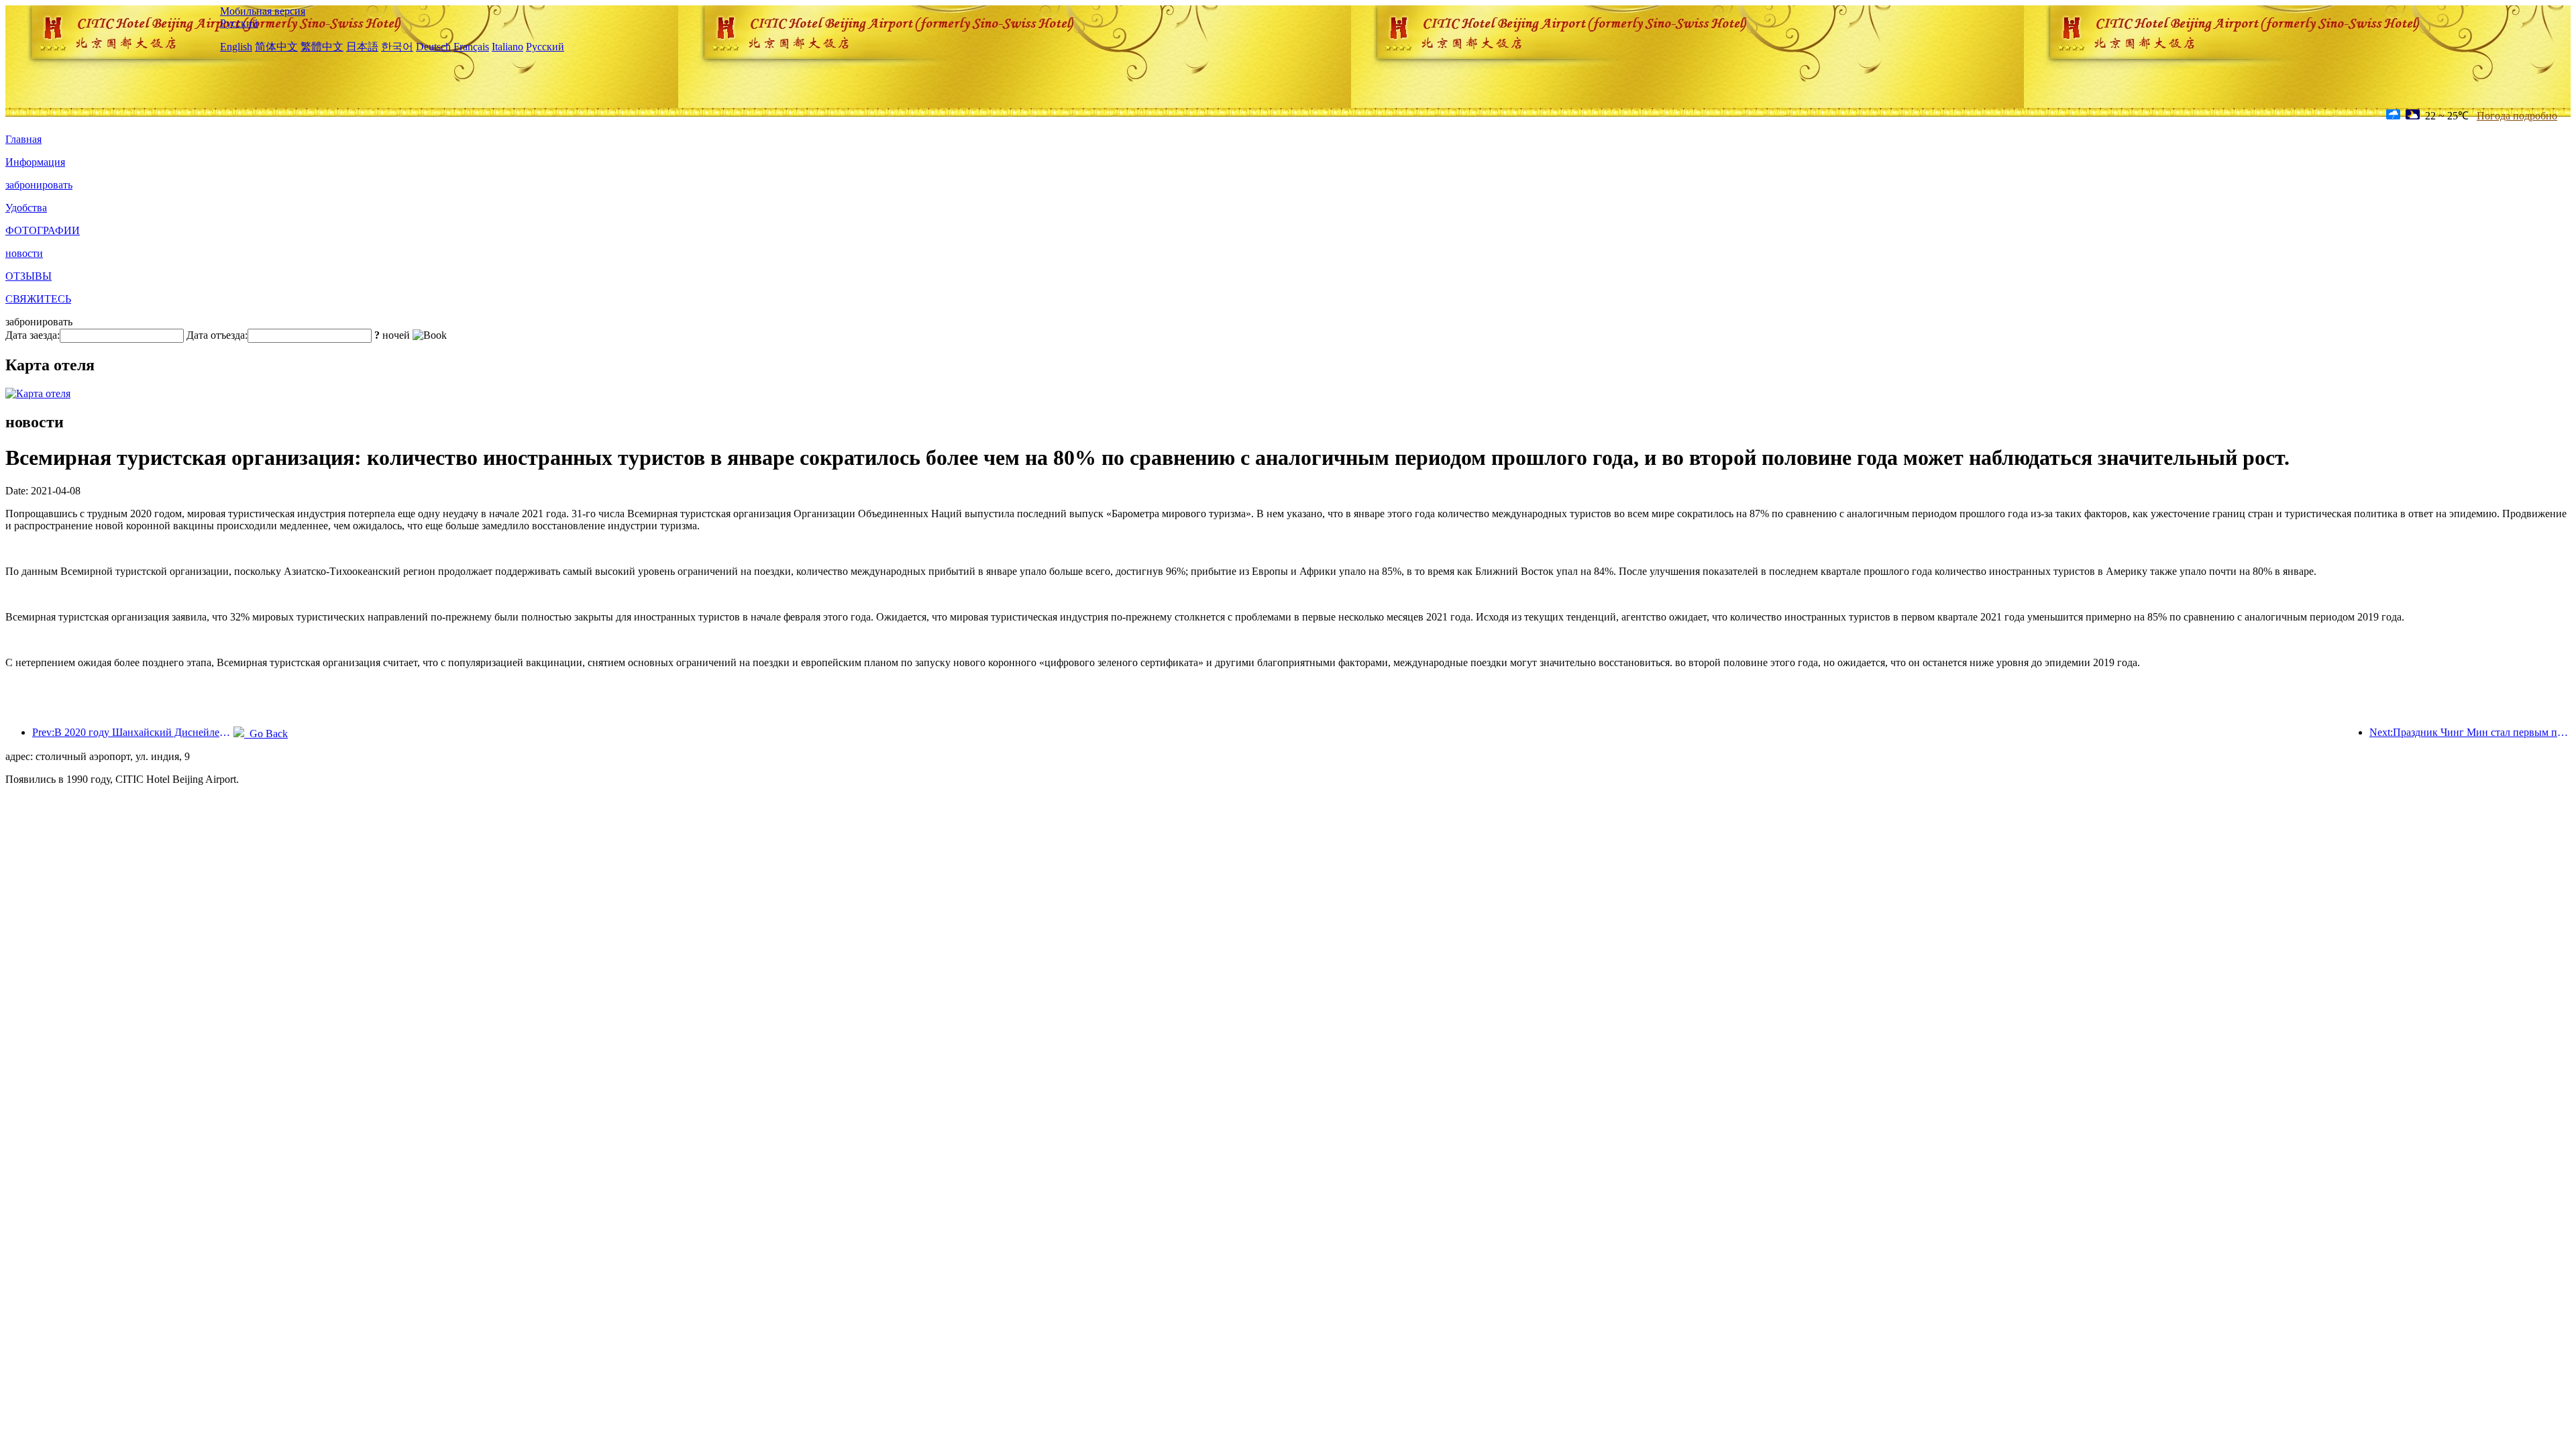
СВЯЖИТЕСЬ (38, 299)
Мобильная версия (263, 11)
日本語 (362, 47)
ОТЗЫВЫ (29, 276)
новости (24, 253)
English (236, 47)
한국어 (397, 47)
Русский (239, 23)
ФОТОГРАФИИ (43, 230)
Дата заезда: (33, 335)
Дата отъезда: (217, 335)
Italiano (507, 47)
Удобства (26, 208)
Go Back (266, 734)
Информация (35, 162)
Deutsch (433, 47)
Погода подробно (2517, 116)
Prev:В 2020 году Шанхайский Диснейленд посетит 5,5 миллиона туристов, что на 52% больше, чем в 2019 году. (133, 732)
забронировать (39, 185)
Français (471, 47)
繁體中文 (322, 47)
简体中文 (276, 47)
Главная (23, 139)
